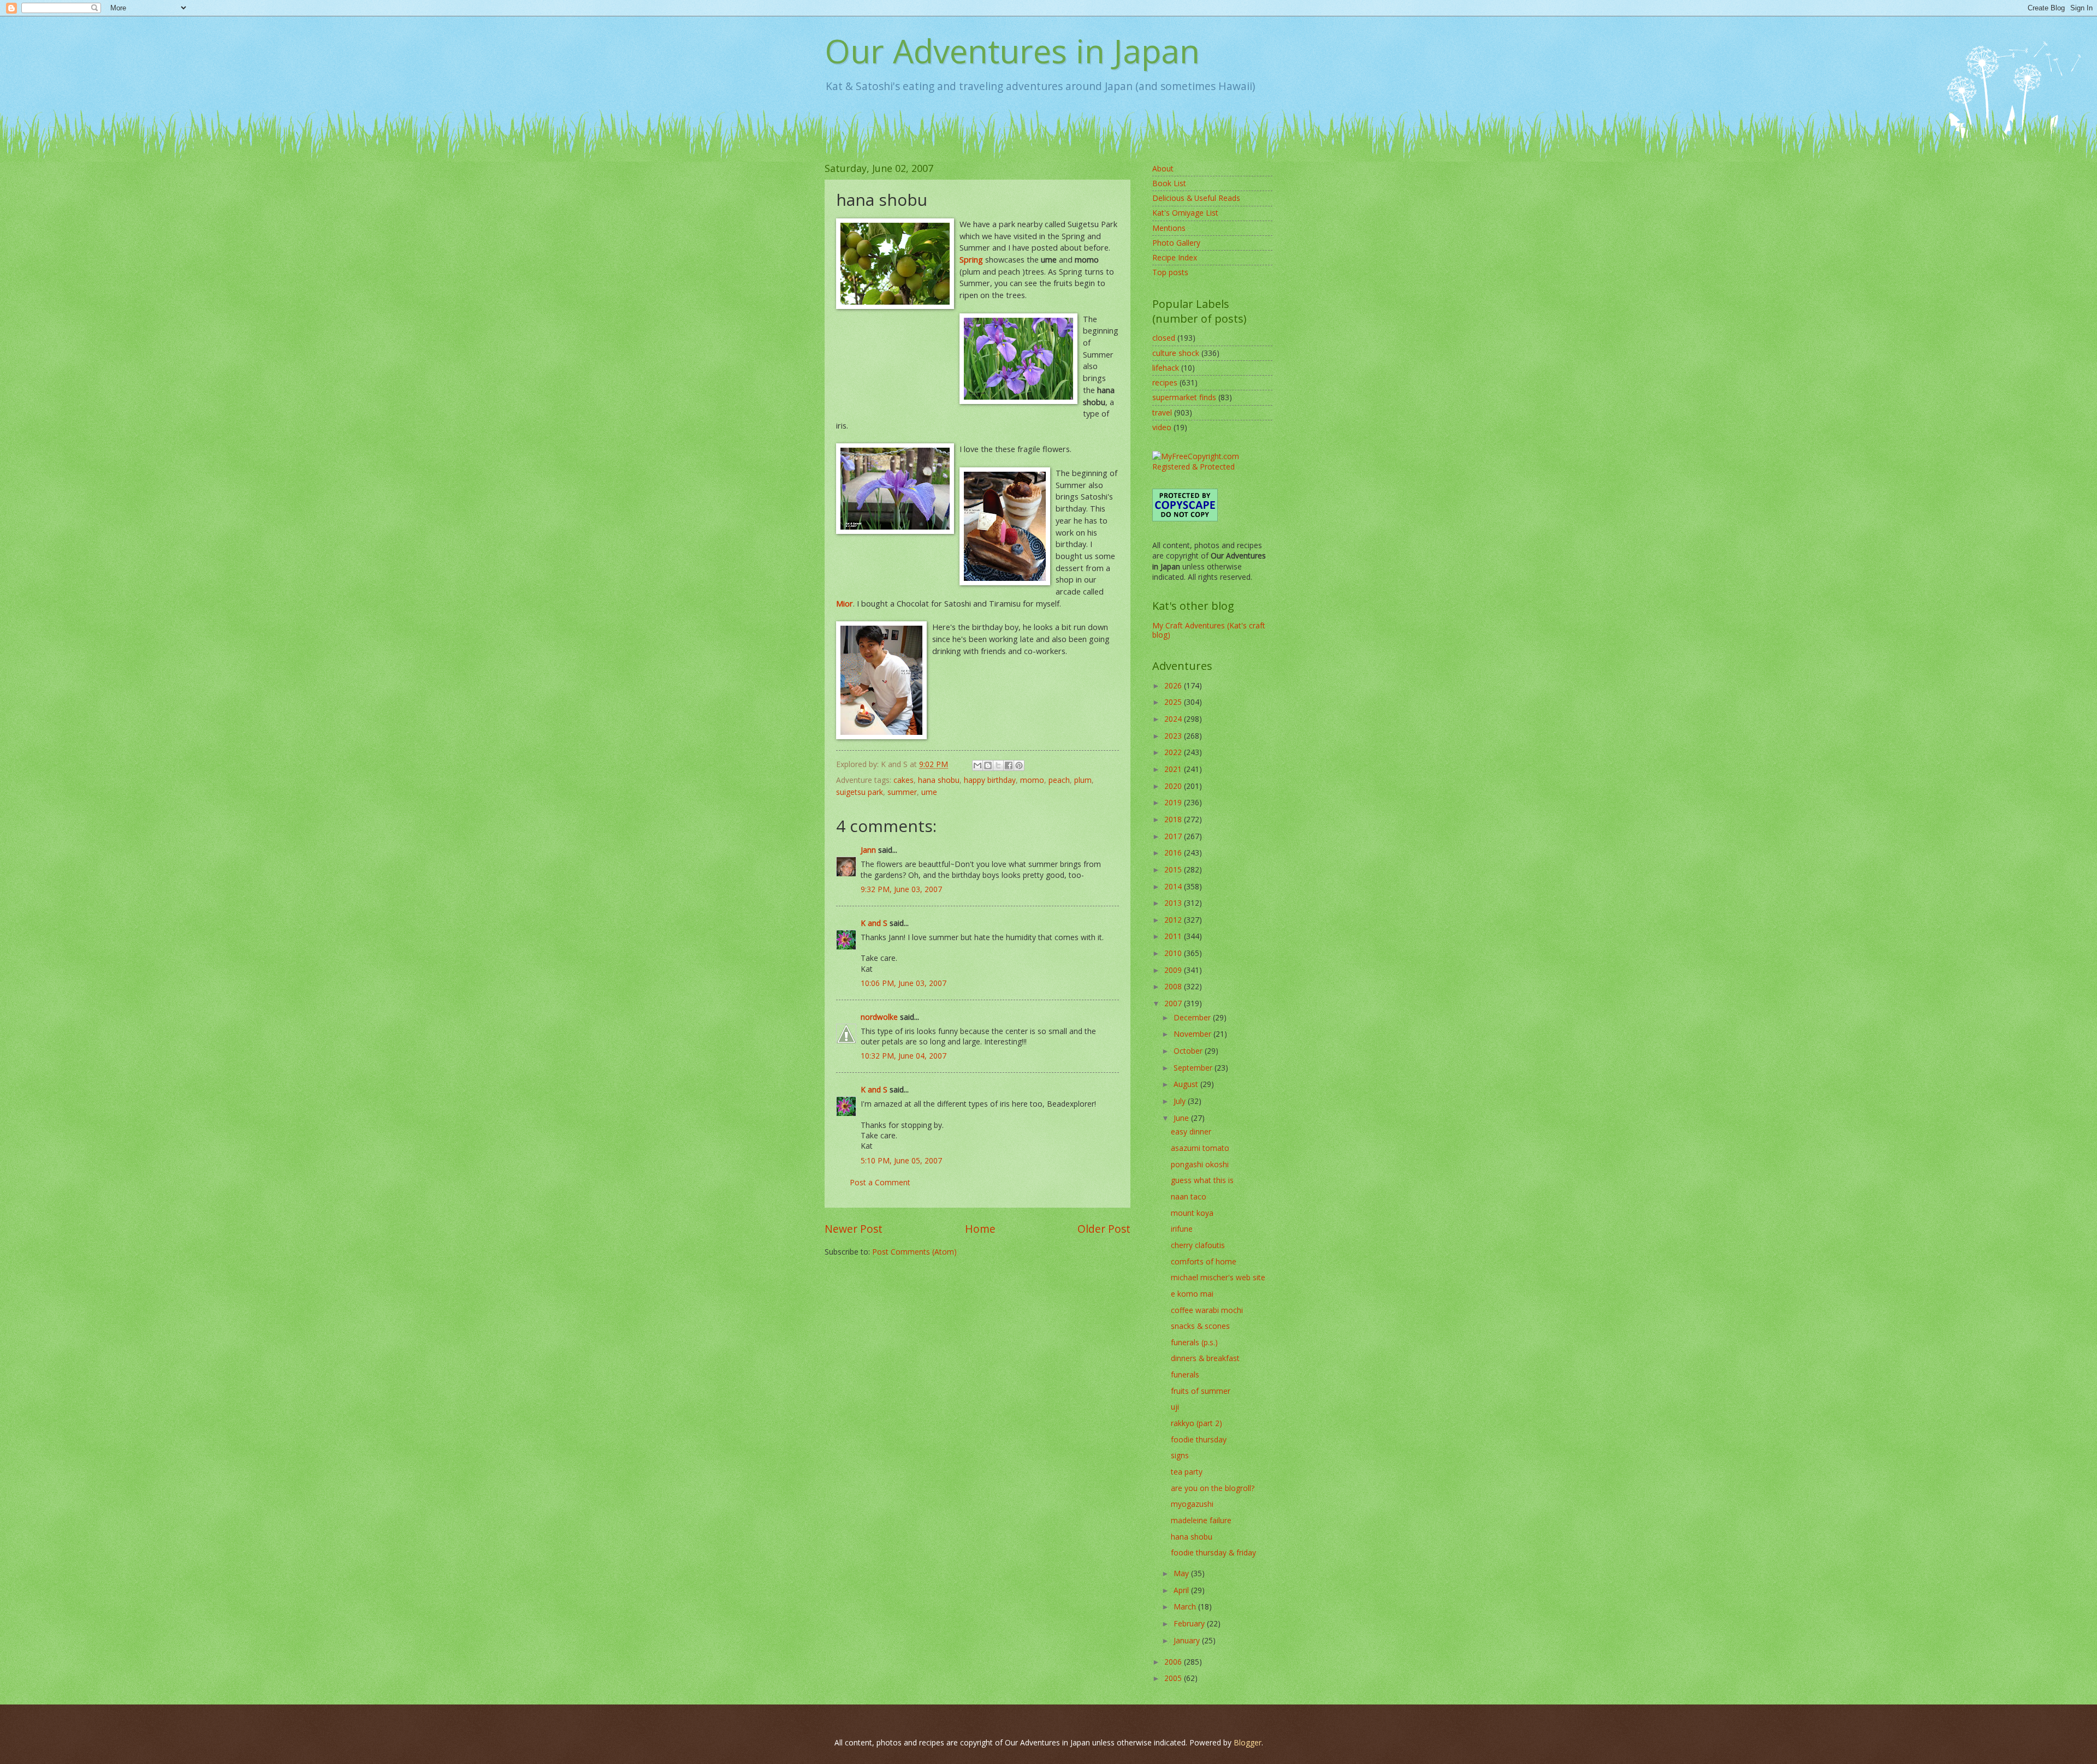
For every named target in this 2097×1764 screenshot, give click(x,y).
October (1189, 1051)
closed (1164, 338)
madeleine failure (1201, 1520)
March (1186, 1606)
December (1193, 1017)
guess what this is (1202, 1180)
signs (1180, 1455)
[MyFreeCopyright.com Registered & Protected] (1212, 467)
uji (1175, 1407)
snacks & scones (1200, 1326)
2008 (1174, 986)
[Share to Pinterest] (1019, 765)
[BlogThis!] (988, 765)
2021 (1174, 769)
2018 (1174, 819)
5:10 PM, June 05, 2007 (901, 1160)
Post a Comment (880, 1182)
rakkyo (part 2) (1196, 1423)
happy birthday (990, 780)
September (1194, 1068)
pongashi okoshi (1200, 1164)
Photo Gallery (1176, 243)
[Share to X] (998, 765)
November (1193, 1034)
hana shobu (939, 780)
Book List (1169, 183)
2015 (1174, 869)
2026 (1174, 685)
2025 (1174, 702)
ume (929, 792)
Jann (868, 850)
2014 (1174, 886)
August (1187, 1084)
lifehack (1166, 368)
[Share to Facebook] (1009, 765)
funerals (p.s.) (1194, 1342)
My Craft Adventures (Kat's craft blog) (1209, 630)
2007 (1174, 1003)
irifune (1182, 1229)
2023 (1174, 736)
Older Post (1104, 1229)
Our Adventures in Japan (1012, 51)
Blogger (1248, 1742)
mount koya (1192, 1213)
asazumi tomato (1200, 1148)
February (1190, 1623)
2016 (1174, 853)
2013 (1174, 903)
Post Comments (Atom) (914, 1252)
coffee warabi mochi (1207, 1310)
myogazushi (1192, 1504)
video (1162, 427)
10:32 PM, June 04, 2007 (904, 1056)
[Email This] (978, 765)
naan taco (1189, 1196)
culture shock (1176, 353)
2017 (1174, 836)
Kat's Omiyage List (1185, 213)
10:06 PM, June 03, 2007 (904, 983)
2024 (1174, 719)
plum (1083, 780)
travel (1162, 412)
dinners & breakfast (1205, 1358)
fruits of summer (1201, 1391)
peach (1059, 780)
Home (980, 1229)
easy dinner (1191, 1132)
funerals (1185, 1374)
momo (1032, 780)
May (1182, 1573)
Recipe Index (1175, 257)
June (1182, 1118)
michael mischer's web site (1218, 1277)
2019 (1174, 802)
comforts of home (1204, 1261)
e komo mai (1192, 1294)
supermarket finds (1184, 397)
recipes (1165, 382)
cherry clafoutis (1198, 1245)
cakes (904, 780)
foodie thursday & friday (1213, 1552)
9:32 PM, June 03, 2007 (901, 889)
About (1163, 168)
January (1188, 1640)
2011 (1174, 936)
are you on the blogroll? (1213, 1488)
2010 (1174, 953)
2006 (1174, 1662)
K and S (874, 923)
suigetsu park (860, 792)
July (1181, 1101)
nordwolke (879, 1017)
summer (902, 792)
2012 (1174, 920)
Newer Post (854, 1229)
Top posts (1170, 272)
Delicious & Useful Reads (1196, 198)
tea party (1187, 1472)
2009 (1174, 970)
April (1182, 1590)
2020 (1174, 786)
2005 (1174, 1678)
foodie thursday (1199, 1439)
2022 (1174, 752)
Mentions (1169, 228)
